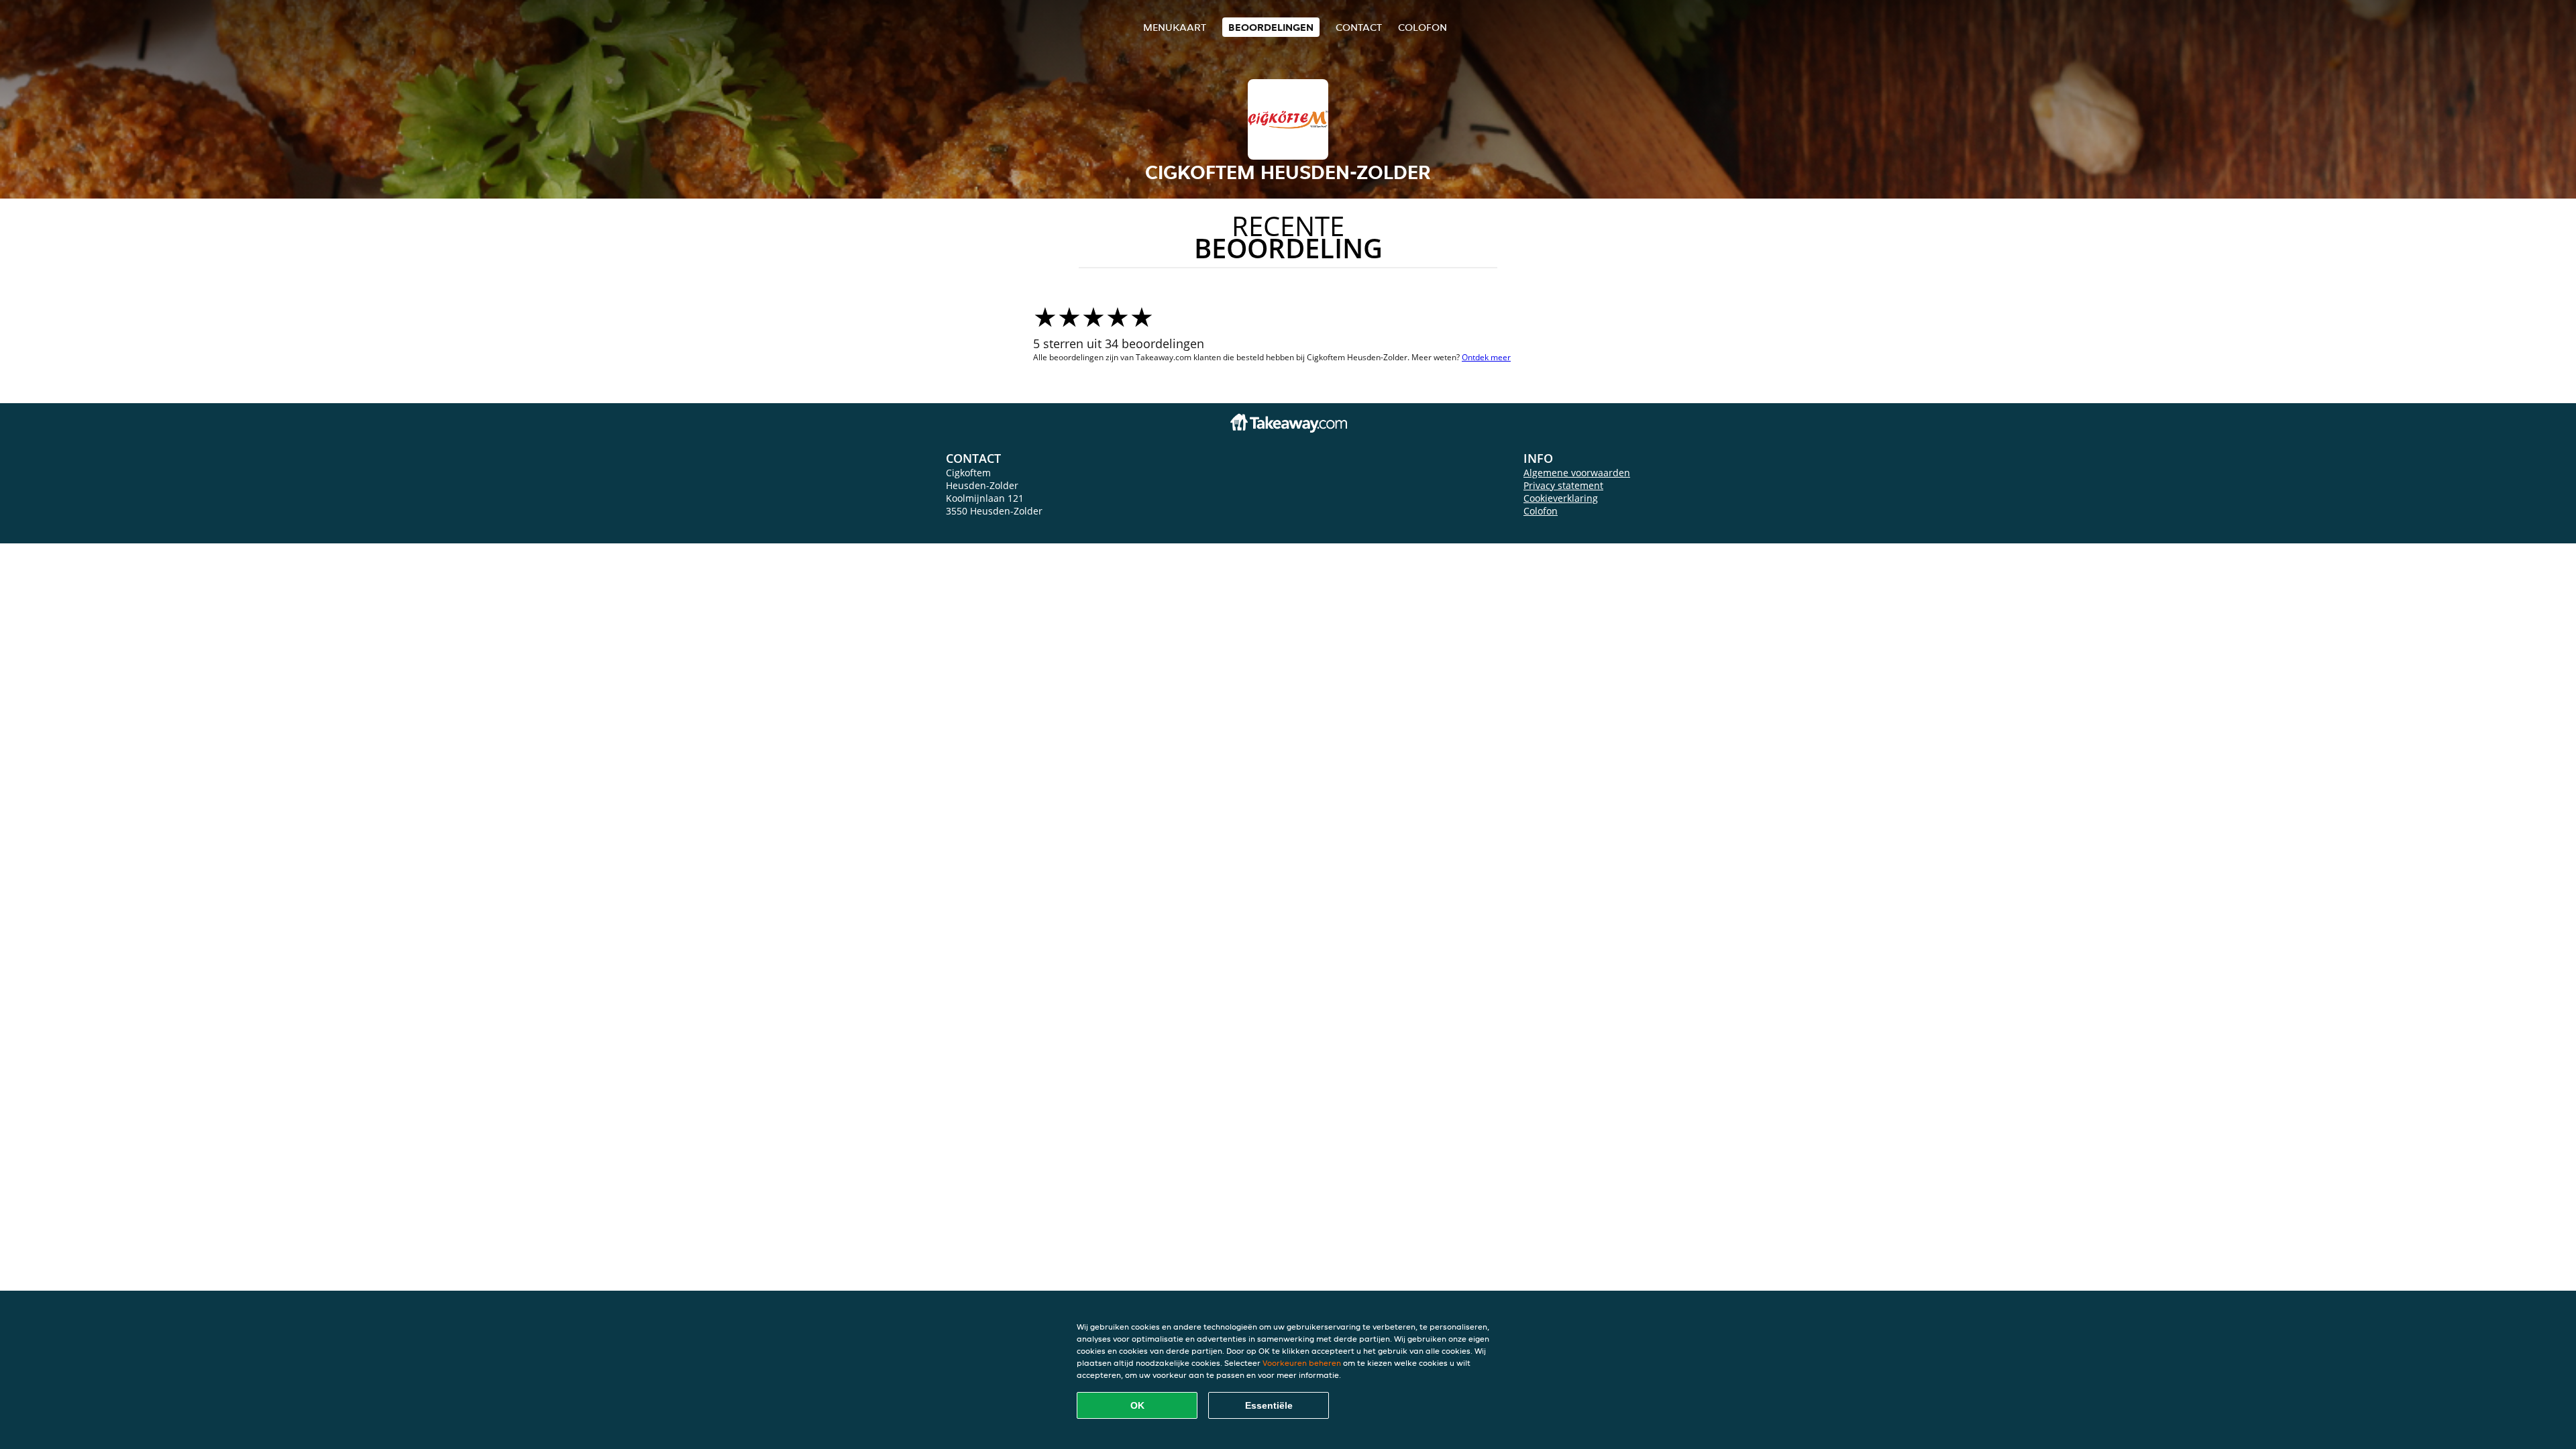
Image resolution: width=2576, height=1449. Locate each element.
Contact (1359, 27)
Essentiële (1269, 1405)
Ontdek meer (1486, 357)
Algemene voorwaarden (1577, 473)
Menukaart (1175, 27)
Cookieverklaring (1561, 498)
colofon (1423, 27)
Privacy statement (1563, 485)
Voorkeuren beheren (1302, 1363)
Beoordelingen (1271, 27)
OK (1137, 1405)
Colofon (1541, 511)
